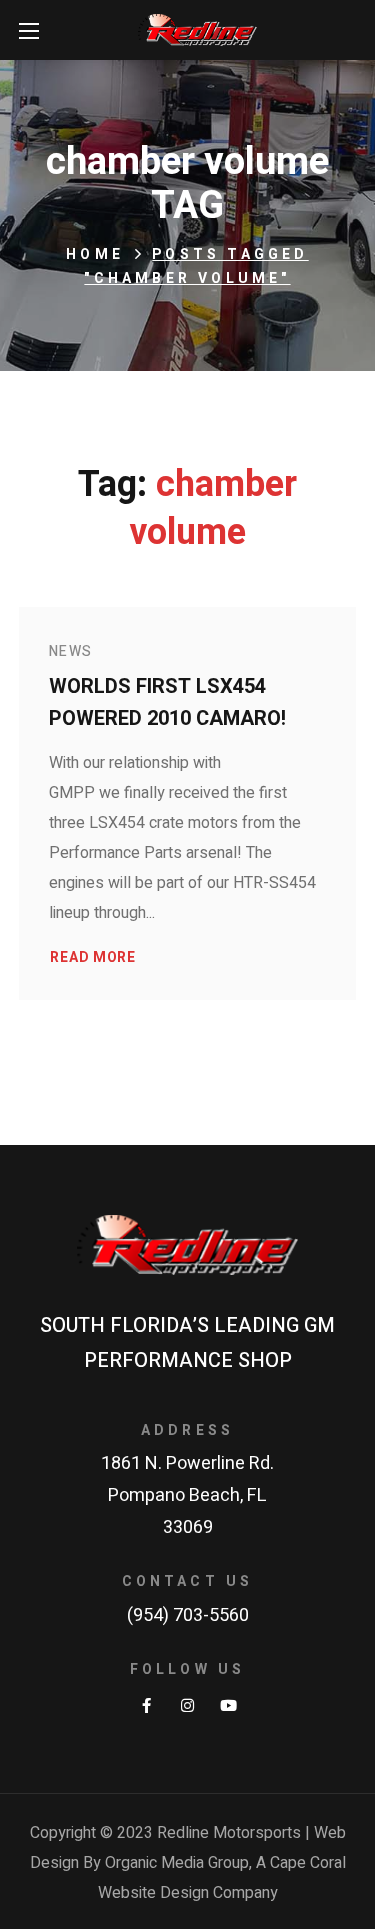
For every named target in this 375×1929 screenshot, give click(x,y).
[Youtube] (228, 1705)
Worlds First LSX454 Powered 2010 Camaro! (167, 702)
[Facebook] (146, 1705)
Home (95, 254)
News (71, 651)
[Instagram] (187, 1705)
